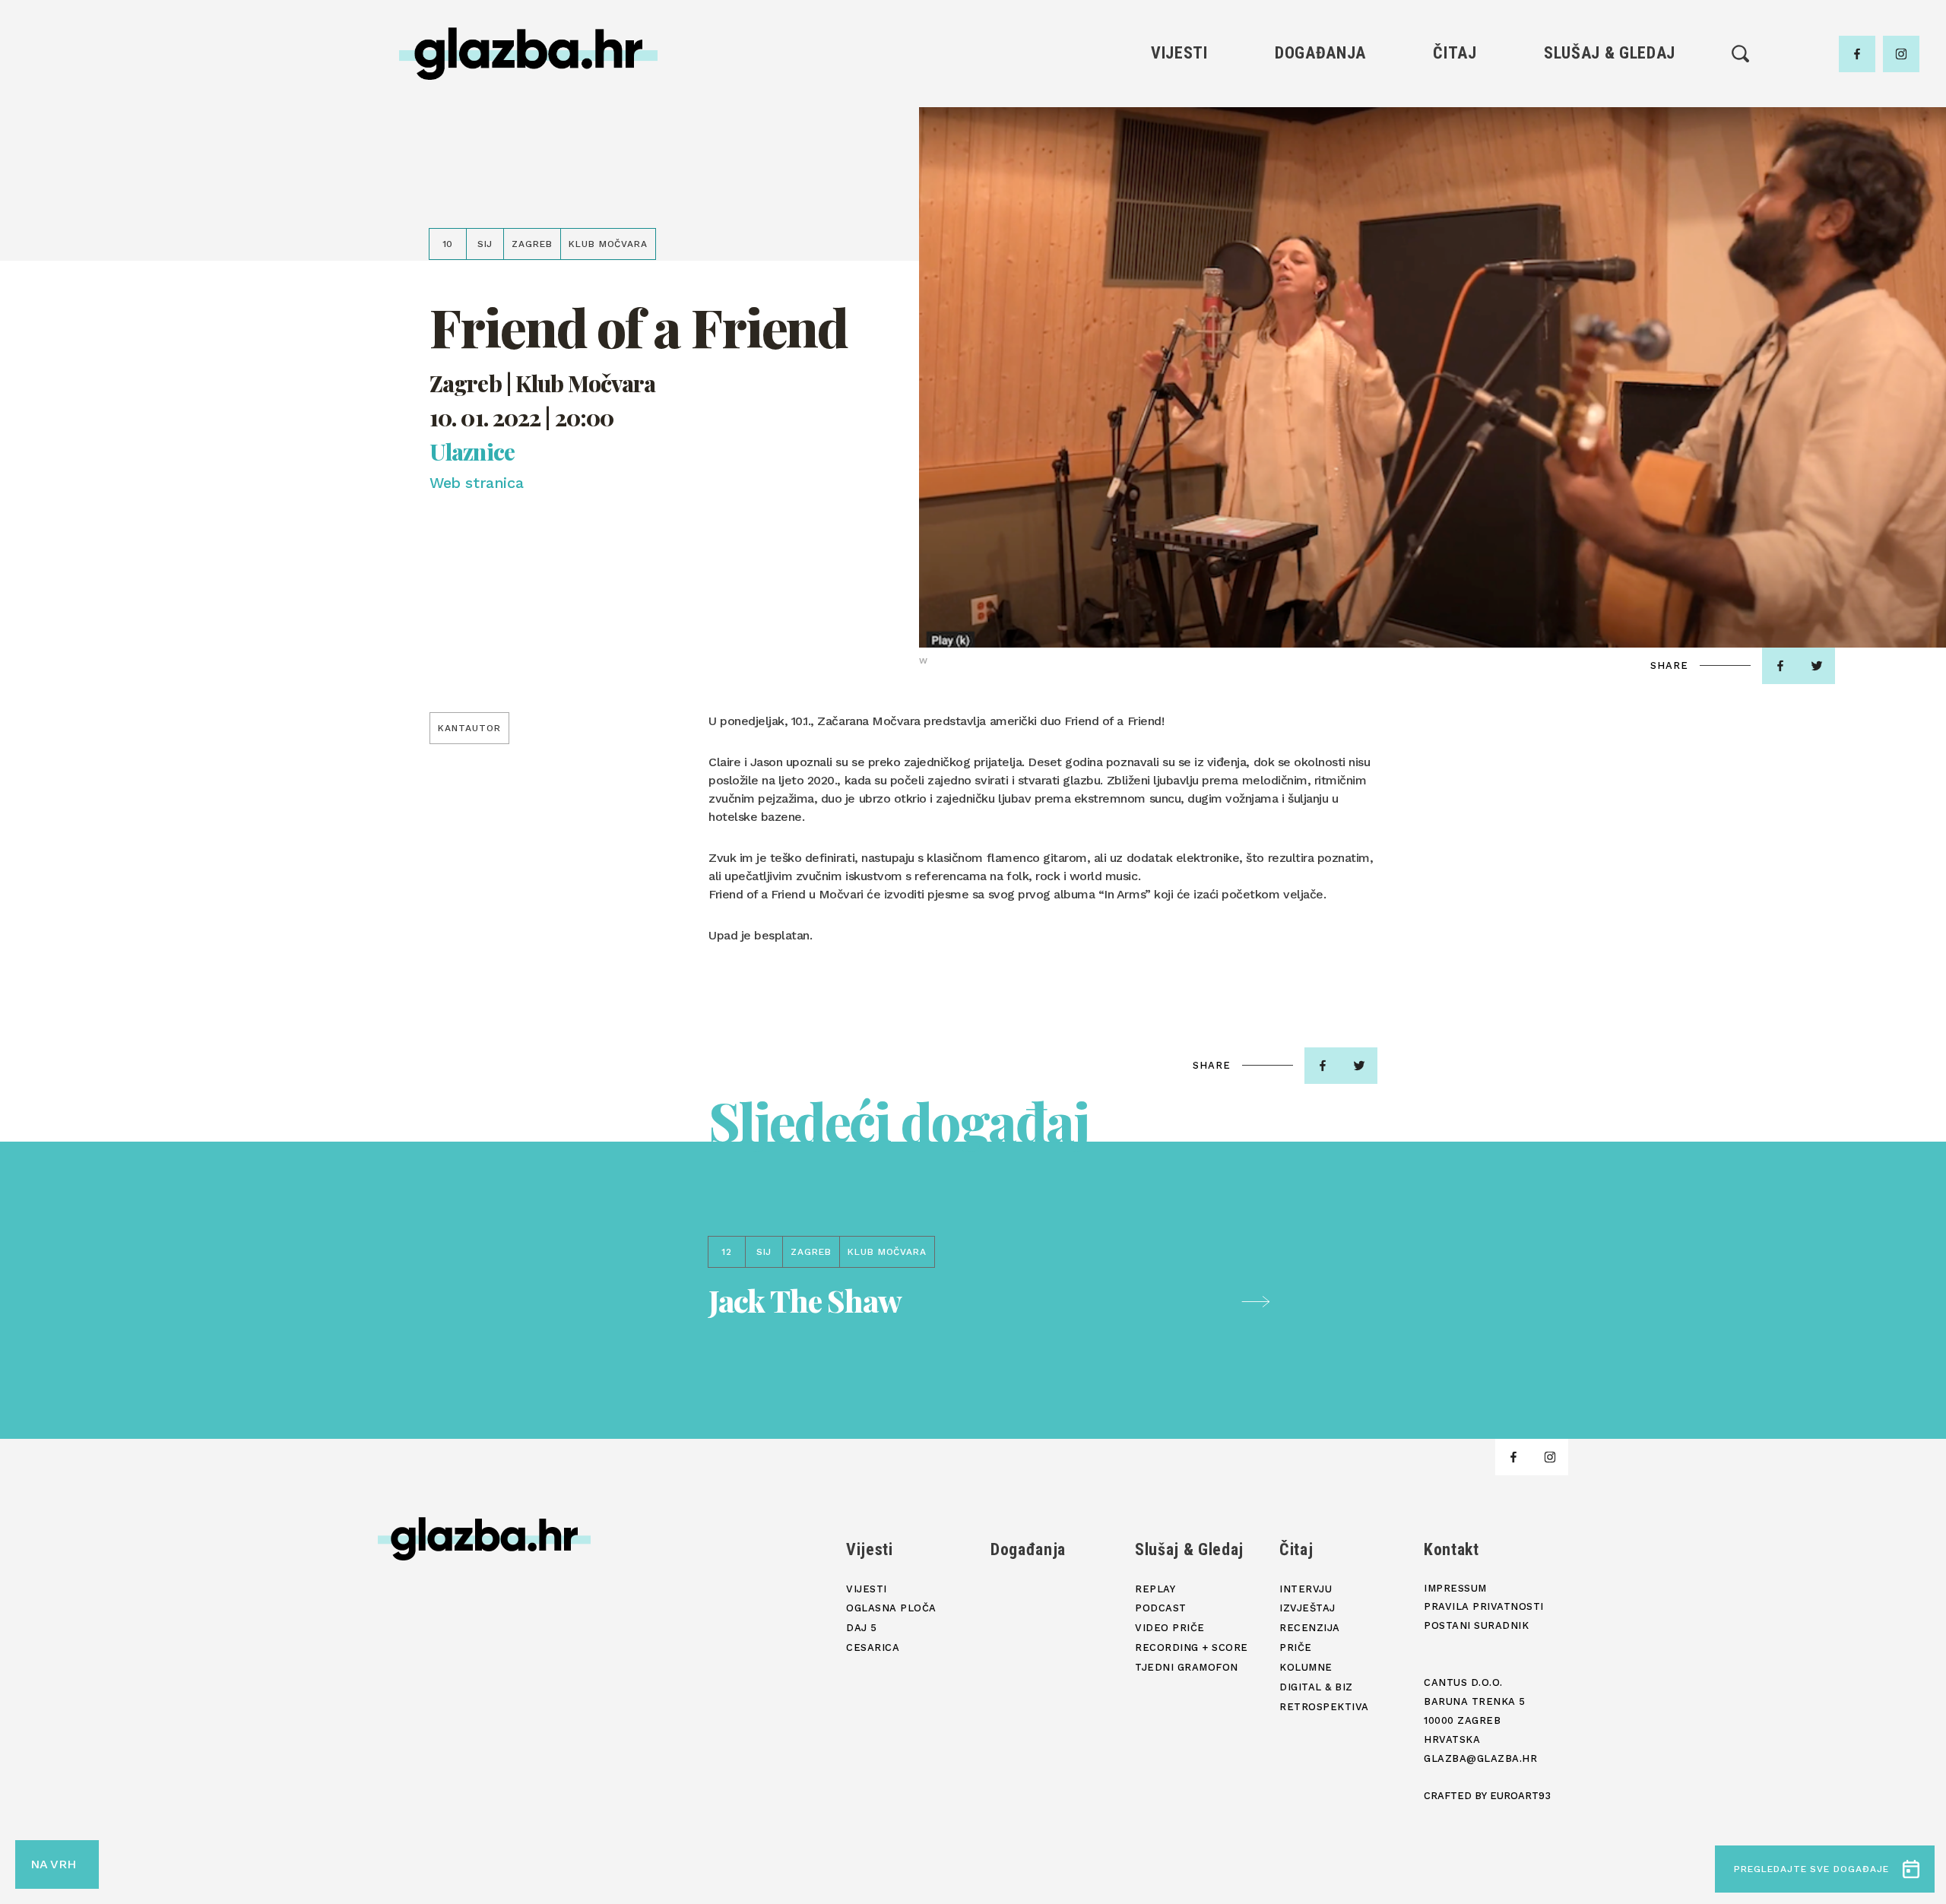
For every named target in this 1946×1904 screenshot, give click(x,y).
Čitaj (1455, 53)
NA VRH (53, 1864)
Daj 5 (1179, 203)
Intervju (1455, 99)
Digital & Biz (1455, 228)
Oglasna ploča (1179, 125)
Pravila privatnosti (1484, 1606)
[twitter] (1817, 666)
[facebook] (1857, 54)
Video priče (1609, 177)
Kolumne (1455, 203)
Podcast (1609, 151)
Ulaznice (472, 452)
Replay (1610, 99)
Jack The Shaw (805, 1300)
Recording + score (1610, 203)
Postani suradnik (1476, 1625)
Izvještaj (1455, 125)
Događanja (1320, 53)
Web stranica (476, 483)
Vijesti (1179, 53)
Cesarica (1179, 177)
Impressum (1455, 1588)
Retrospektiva (1455, 254)
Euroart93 (1520, 1796)
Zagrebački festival (1179, 151)
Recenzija (1455, 151)
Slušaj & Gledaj (1610, 53)
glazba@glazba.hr (1480, 1758)
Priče (1455, 177)
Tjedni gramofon (1610, 125)
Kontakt (1452, 1549)
